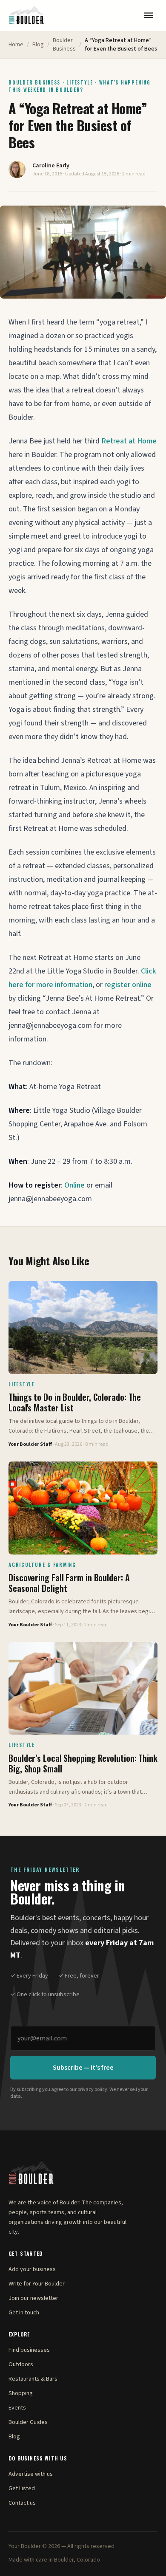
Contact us (22, 2503)
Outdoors (21, 2364)
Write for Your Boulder (37, 2284)
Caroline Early (51, 166)
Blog (38, 45)
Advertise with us (31, 2474)
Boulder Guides (28, 2422)
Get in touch (24, 2313)
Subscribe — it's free (83, 2068)
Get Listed (22, 2489)
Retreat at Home (129, 441)
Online (74, 1185)
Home (16, 45)
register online (128, 985)
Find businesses (29, 2350)
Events (17, 2408)
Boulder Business (64, 45)
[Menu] (149, 15)
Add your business (32, 2269)
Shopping (21, 2393)
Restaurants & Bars (33, 2379)
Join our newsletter (33, 2298)
